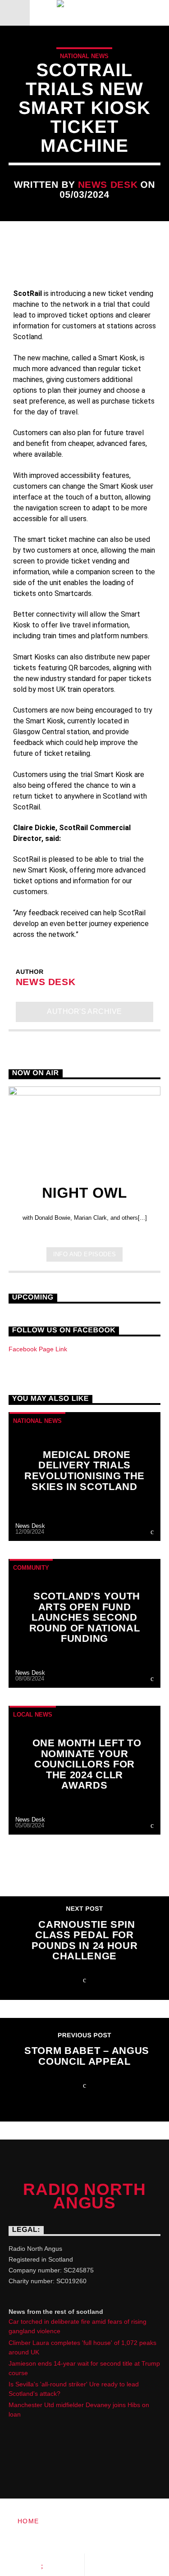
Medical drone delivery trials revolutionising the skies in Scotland (84, 1471)
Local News (33, 1715)
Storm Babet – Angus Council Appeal (87, 2056)
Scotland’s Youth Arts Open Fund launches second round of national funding (85, 1617)
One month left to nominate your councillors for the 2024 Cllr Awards (87, 1764)
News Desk (108, 184)
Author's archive (84, 1011)
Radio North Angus (84, 2196)
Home (28, 2521)
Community (31, 1568)
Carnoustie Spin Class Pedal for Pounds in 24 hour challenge (84, 1940)
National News (84, 56)
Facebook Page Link (38, 1349)
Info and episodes (85, 1254)
